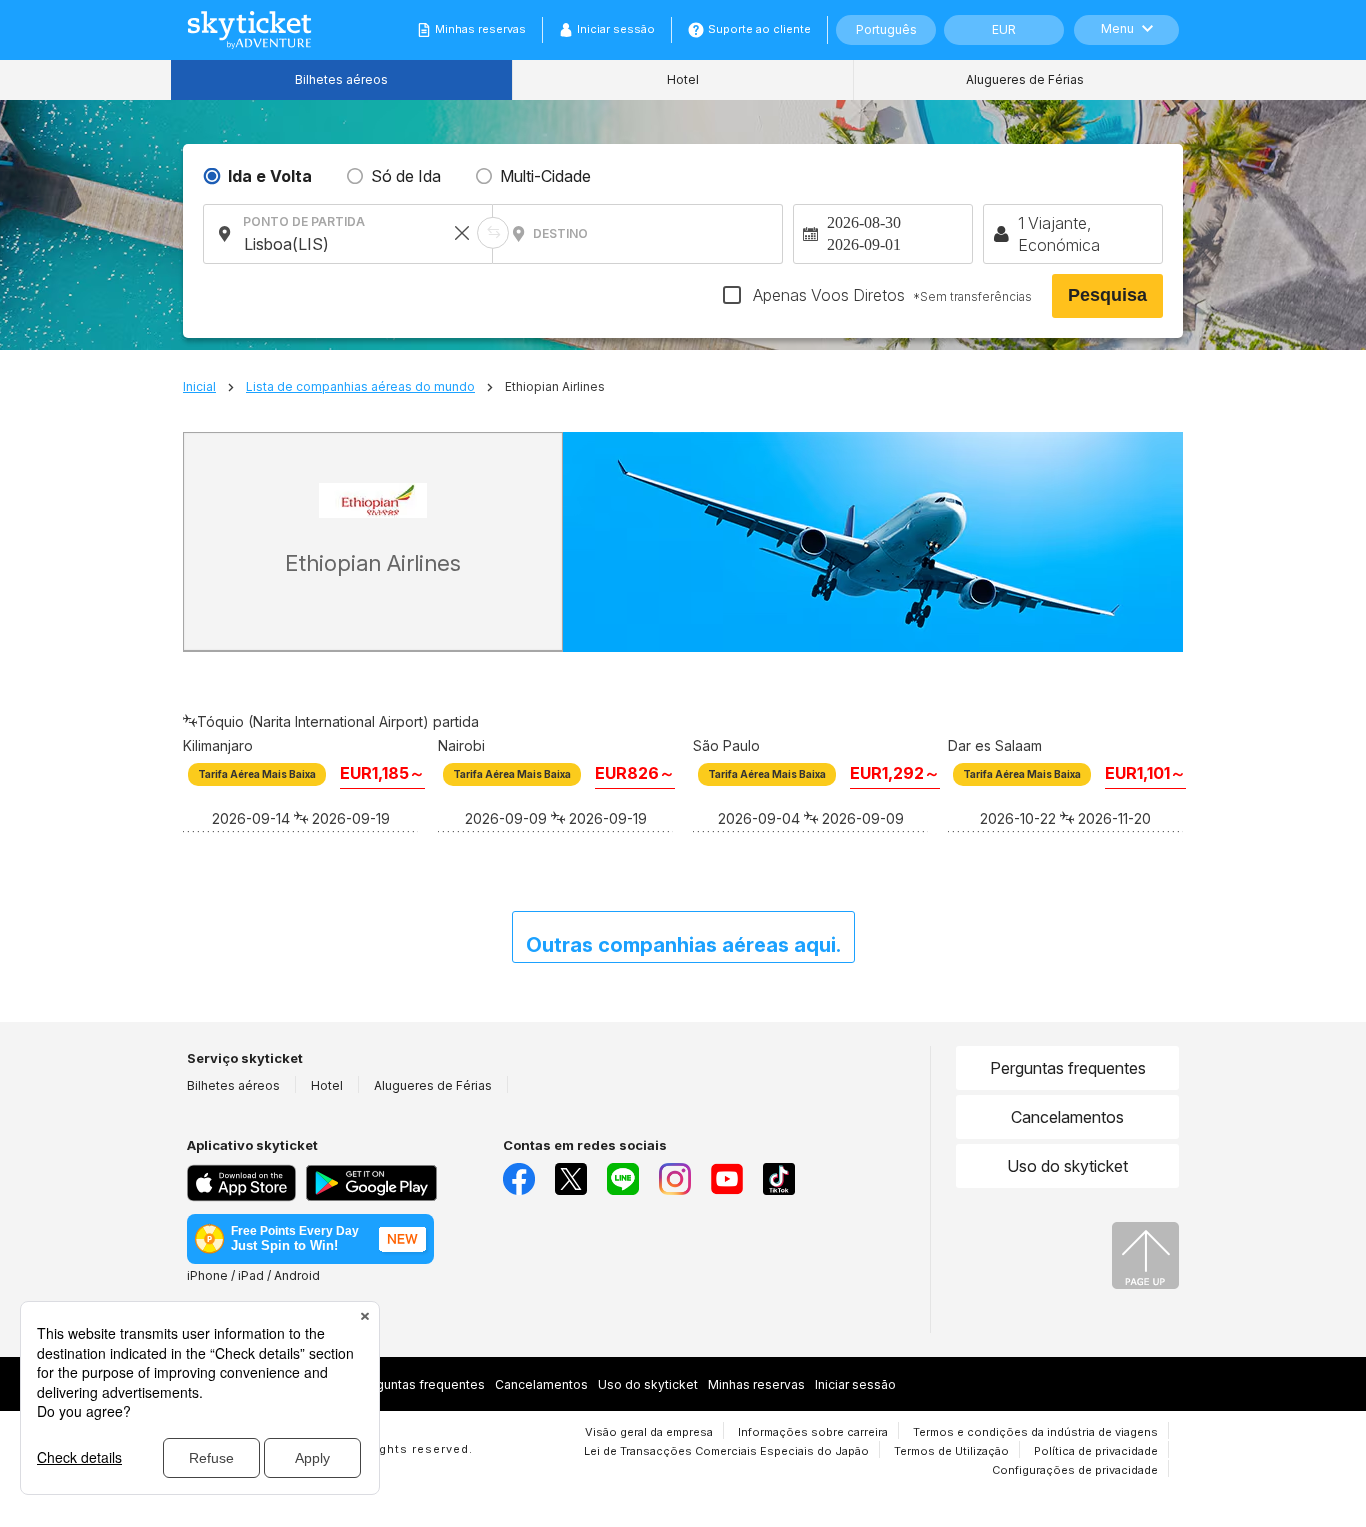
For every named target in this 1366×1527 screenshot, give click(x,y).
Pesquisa (1107, 295)
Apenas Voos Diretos (890, 295)
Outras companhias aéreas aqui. (683, 945)
